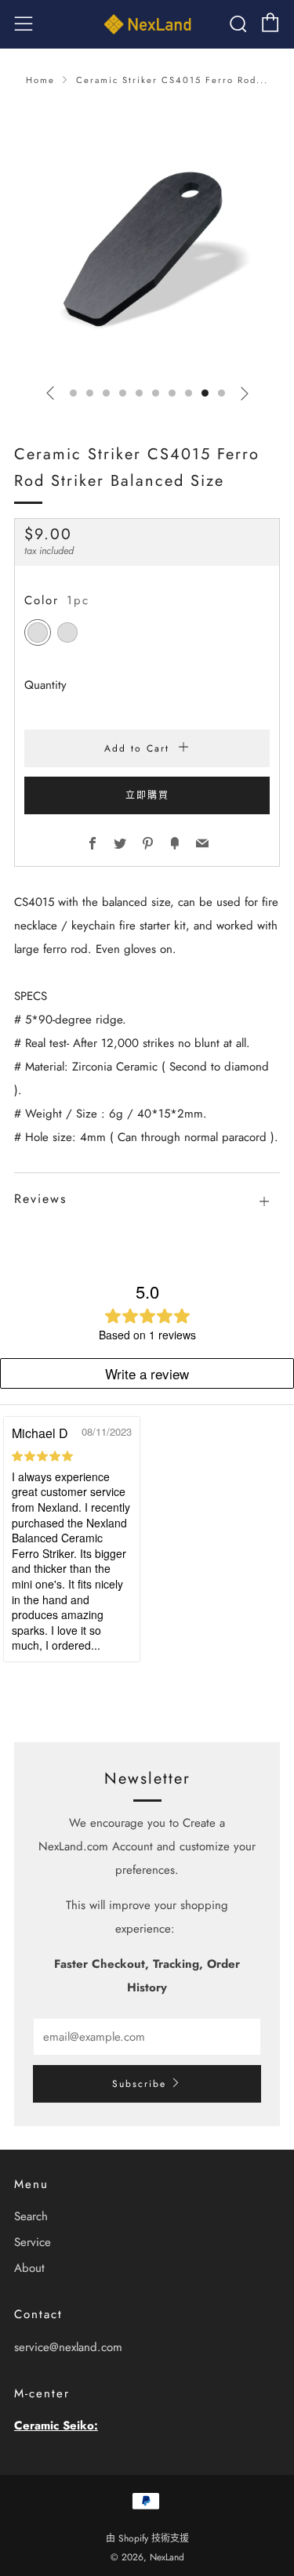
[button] (73, 393)
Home (40, 80)
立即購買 (147, 795)
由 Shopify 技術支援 (147, 2538)
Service (33, 2242)
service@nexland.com (68, 2347)
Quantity (45, 685)
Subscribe (139, 2084)
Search (31, 2216)
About (29, 2268)
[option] (147, 238)
